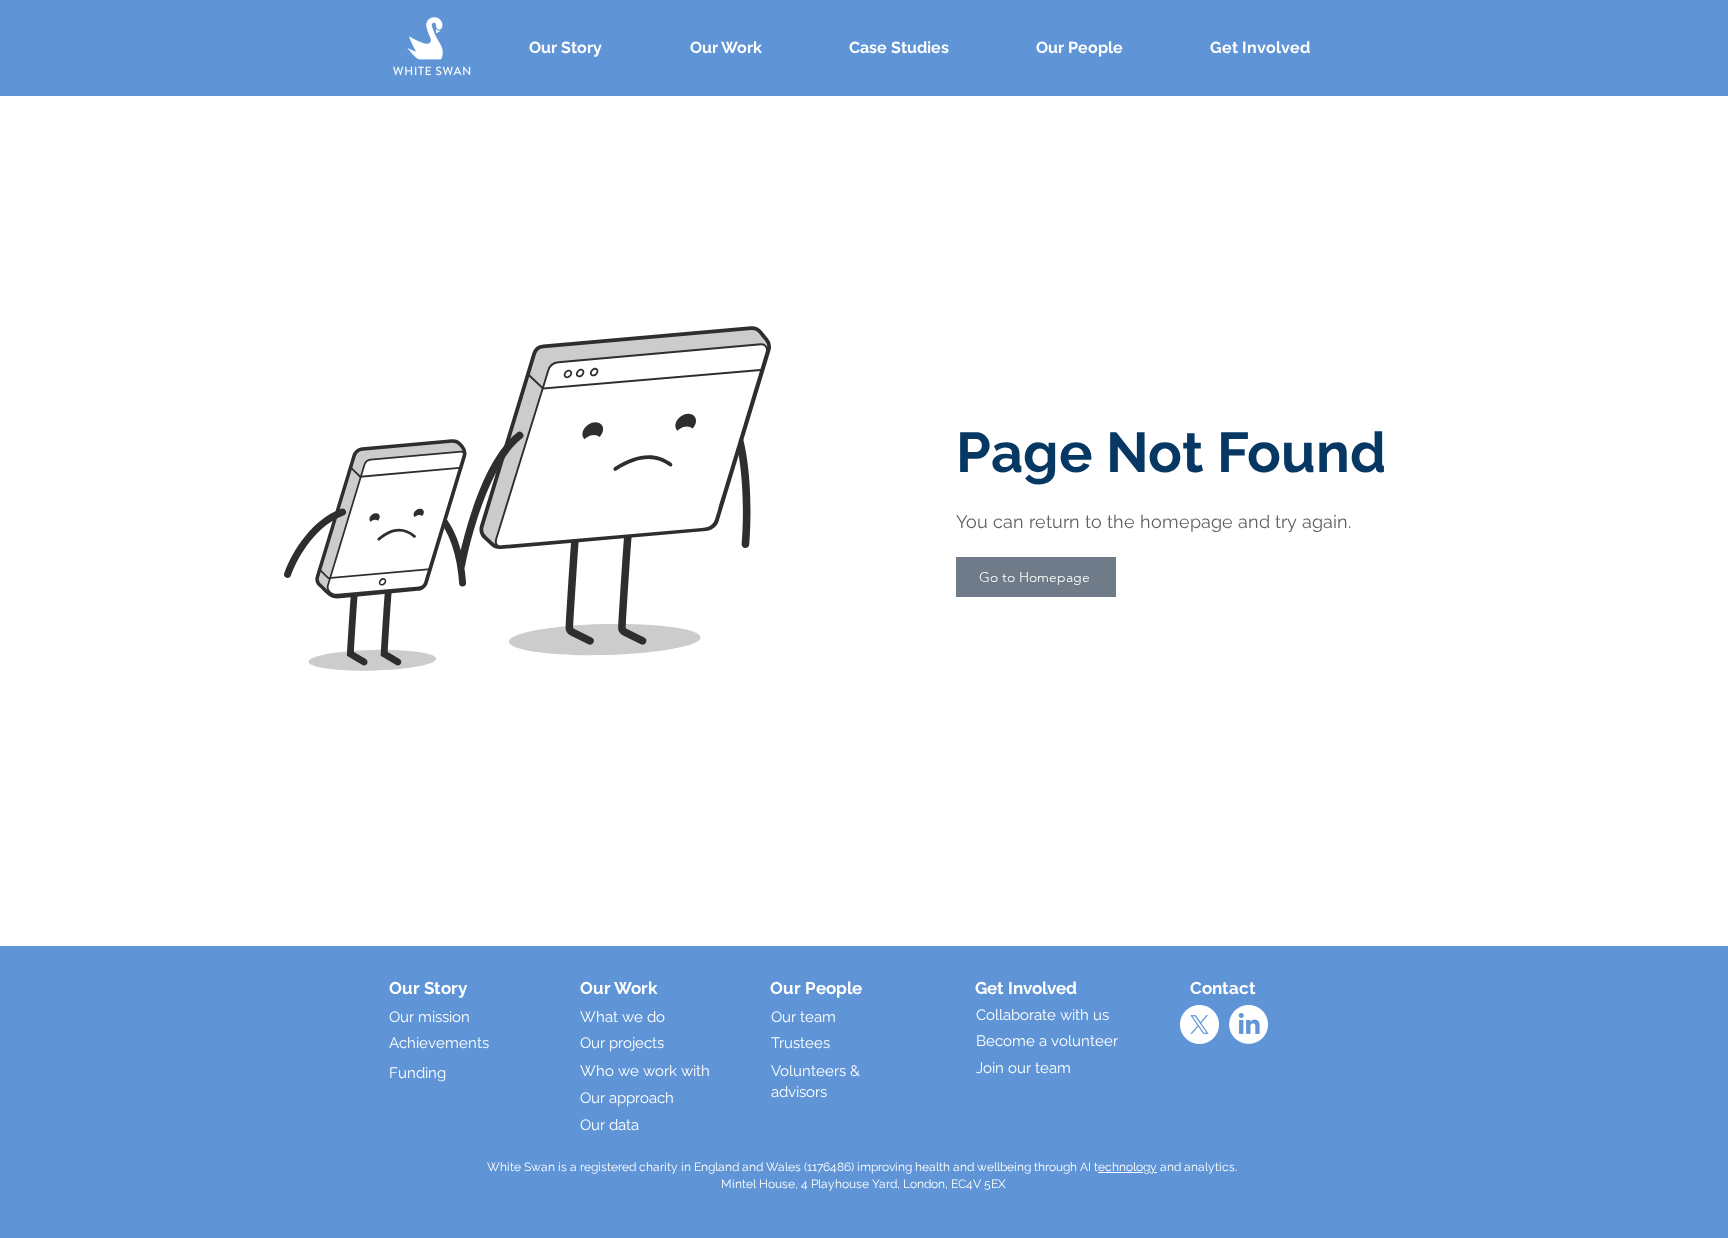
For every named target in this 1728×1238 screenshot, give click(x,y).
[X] (1199, 1024)
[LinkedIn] (1248, 1024)
